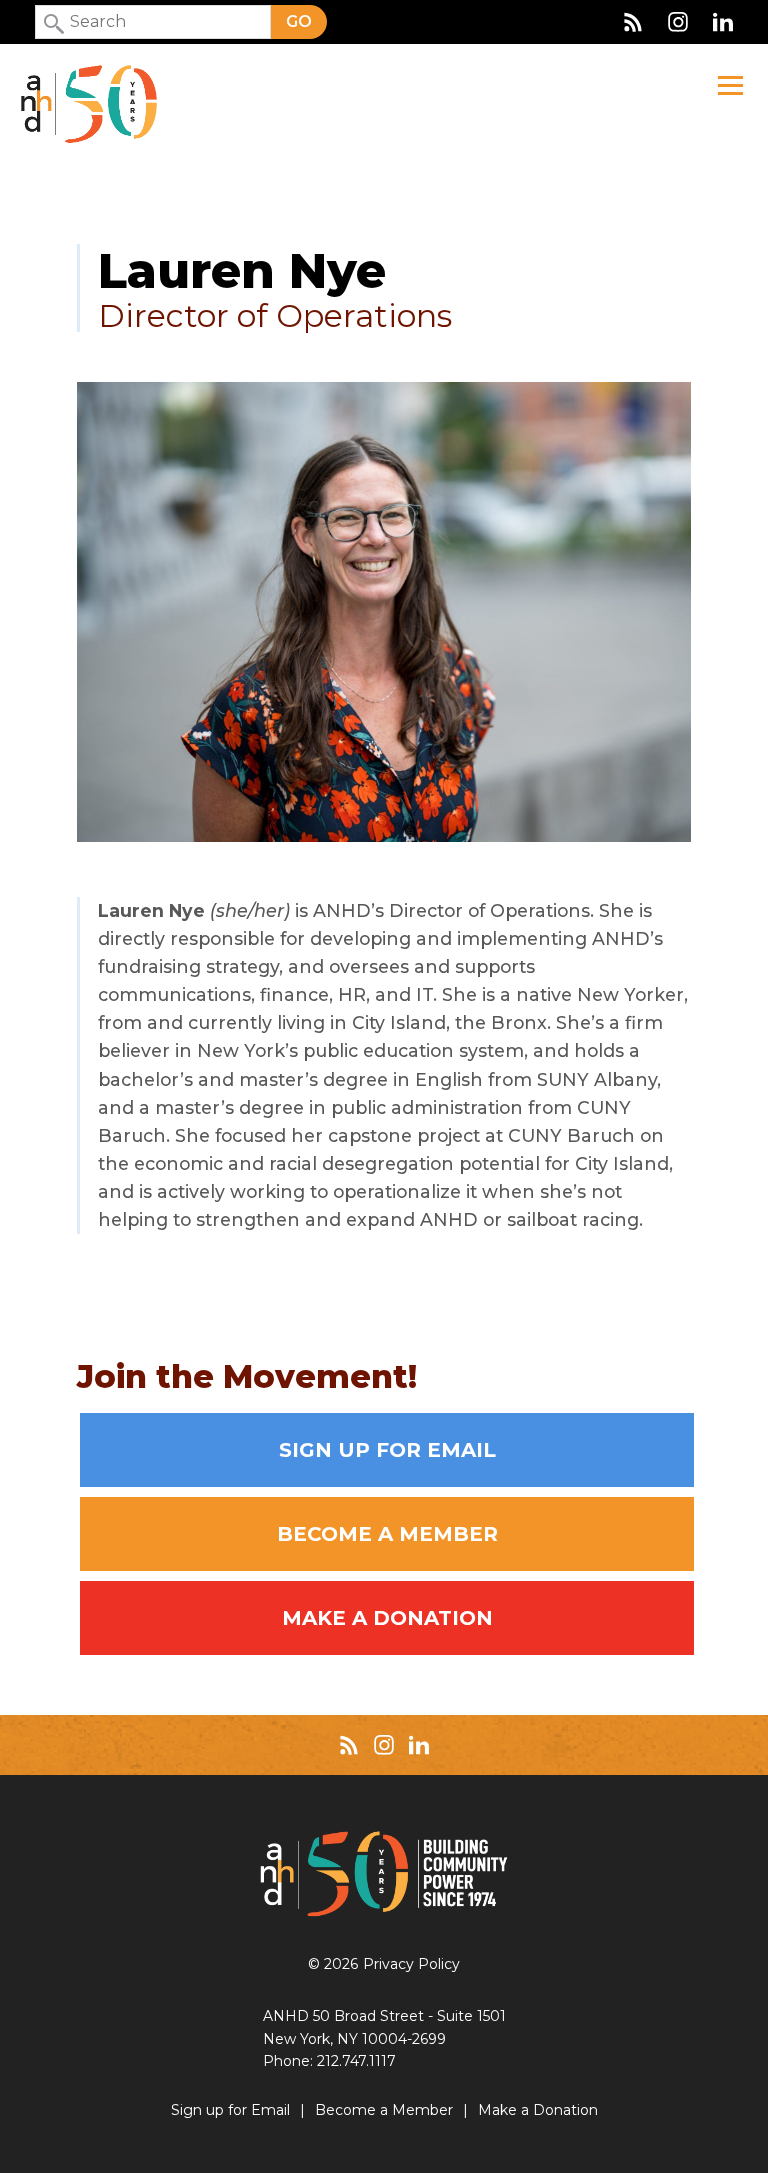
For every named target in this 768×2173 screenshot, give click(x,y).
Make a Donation (387, 1618)
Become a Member (387, 1534)
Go (299, 21)
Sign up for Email (387, 1450)
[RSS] (633, 22)
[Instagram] (678, 22)
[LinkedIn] (723, 22)
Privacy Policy (411, 1964)
